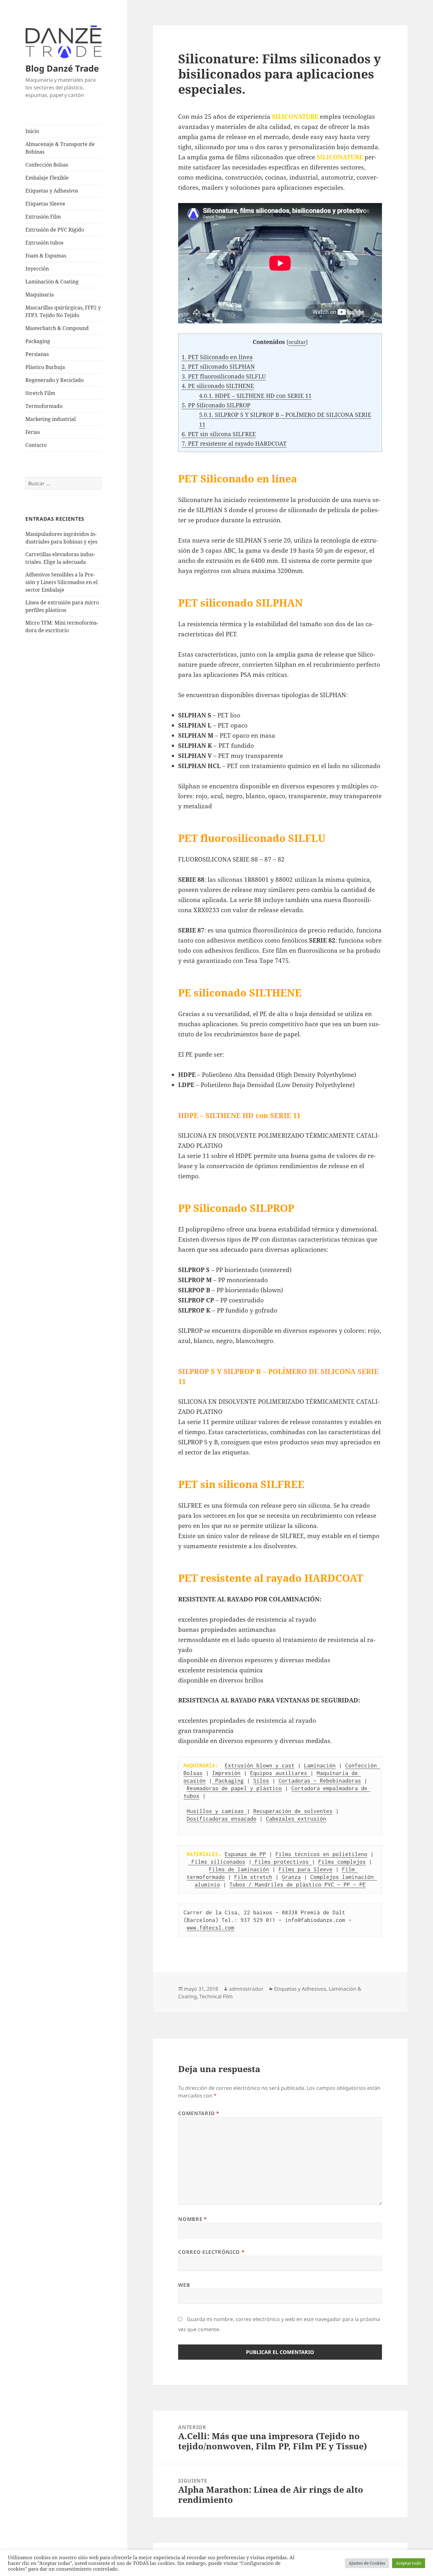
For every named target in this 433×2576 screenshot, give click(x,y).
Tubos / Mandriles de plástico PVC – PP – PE (298, 1885)
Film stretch (253, 1877)
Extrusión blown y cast (260, 1765)
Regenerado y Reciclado (55, 380)
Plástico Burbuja (45, 367)
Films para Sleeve (306, 1869)
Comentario (199, 2113)
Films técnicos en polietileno (321, 1854)
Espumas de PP (245, 1854)
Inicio (32, 131)
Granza (291, 1877)
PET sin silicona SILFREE (219, 434)
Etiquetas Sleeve (45, 204)
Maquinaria (40, 295)
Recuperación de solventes (293, 1811)
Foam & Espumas (46, 256)
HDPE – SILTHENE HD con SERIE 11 (255, 396)
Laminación (320, 1765)
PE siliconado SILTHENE (218, 386)
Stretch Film (40, 393)
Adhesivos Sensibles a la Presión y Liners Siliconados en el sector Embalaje (61, 582)
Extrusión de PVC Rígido (55, 230)
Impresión (226, 1773)
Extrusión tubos (44, 243)
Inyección (37, 269)
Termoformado (44, 406)
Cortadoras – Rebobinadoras (320, 1781)
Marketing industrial (51, 419)
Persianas (37, 354)
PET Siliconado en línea (217, 357)
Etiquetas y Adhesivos (52, 191)
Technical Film (216, 1996)
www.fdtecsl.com (210, 1928)
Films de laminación (239, 1869)
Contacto (36, 445)
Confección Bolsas (47, 165)
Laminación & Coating (52, 282)
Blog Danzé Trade (62, 68)
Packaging (38, 341)
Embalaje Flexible (47, 178)
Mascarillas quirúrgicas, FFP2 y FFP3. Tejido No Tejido (63, 311)
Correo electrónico (211, 2252)
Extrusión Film (43, 217)
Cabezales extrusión (296, 1819)
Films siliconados (217, 1862)
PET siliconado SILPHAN (218, 366)
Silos (261, 1781)
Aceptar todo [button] (409, 2563)
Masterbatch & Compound (57, 328)
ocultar (297, 342)
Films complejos (342, 1862)
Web (184, 2285)
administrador (246, 1989)
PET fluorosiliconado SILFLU (224, 376)
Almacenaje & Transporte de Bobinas (60, 148)
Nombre (192, 2219)
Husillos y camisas (217, 1811)
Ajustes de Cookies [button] (367, 2563)
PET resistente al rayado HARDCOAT (234, 443)
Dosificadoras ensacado (222, 1819)
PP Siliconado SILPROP (216, 405)
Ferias (33, 432)
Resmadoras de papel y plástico (234, 1788)
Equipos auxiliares (280, 1773)
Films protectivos (282, 1862)
